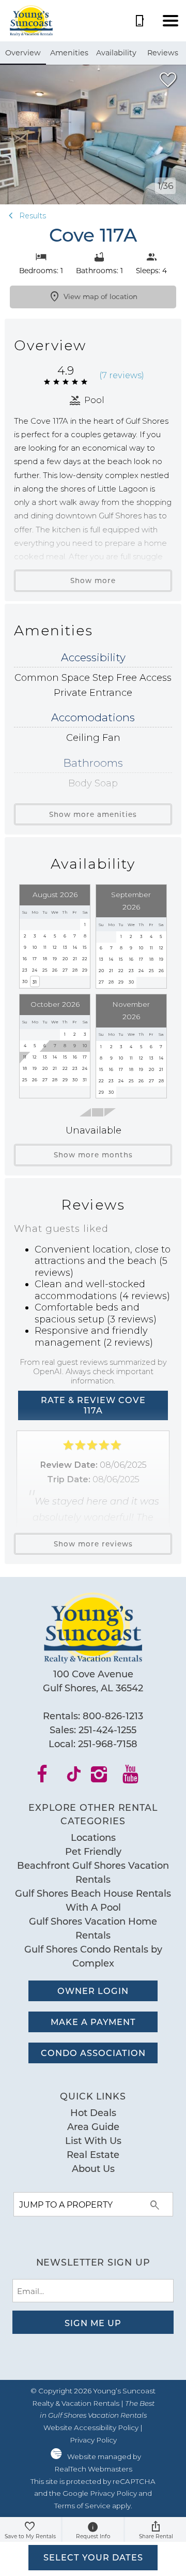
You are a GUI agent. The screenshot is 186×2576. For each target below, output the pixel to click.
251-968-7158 (108, 1744)
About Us (93, 2168)
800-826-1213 (113, 1716)
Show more (93, 580)
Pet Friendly (93, 1851)
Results (32, 216)
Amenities (69, 53)
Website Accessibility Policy (91, 2428)
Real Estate (93, 2154)
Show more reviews (93, 1544)
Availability (116, 53)
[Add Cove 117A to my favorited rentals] (168, 80)
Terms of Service (82, 2506)
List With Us (93, 2140)
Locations (93, 1837)
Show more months (93, 1155)
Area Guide (93, 2126)
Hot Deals (93, 2112)
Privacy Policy (93, 2440)
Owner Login (93, 1991)
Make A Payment (93, 2022)
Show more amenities (93, 814)
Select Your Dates (93, 2557)
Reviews (163, 53)
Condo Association (93, 2053)
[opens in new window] (49, 1778)
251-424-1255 (107, 1730)
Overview (23, 53)
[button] (171, 21)
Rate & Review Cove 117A (93, 1405)
